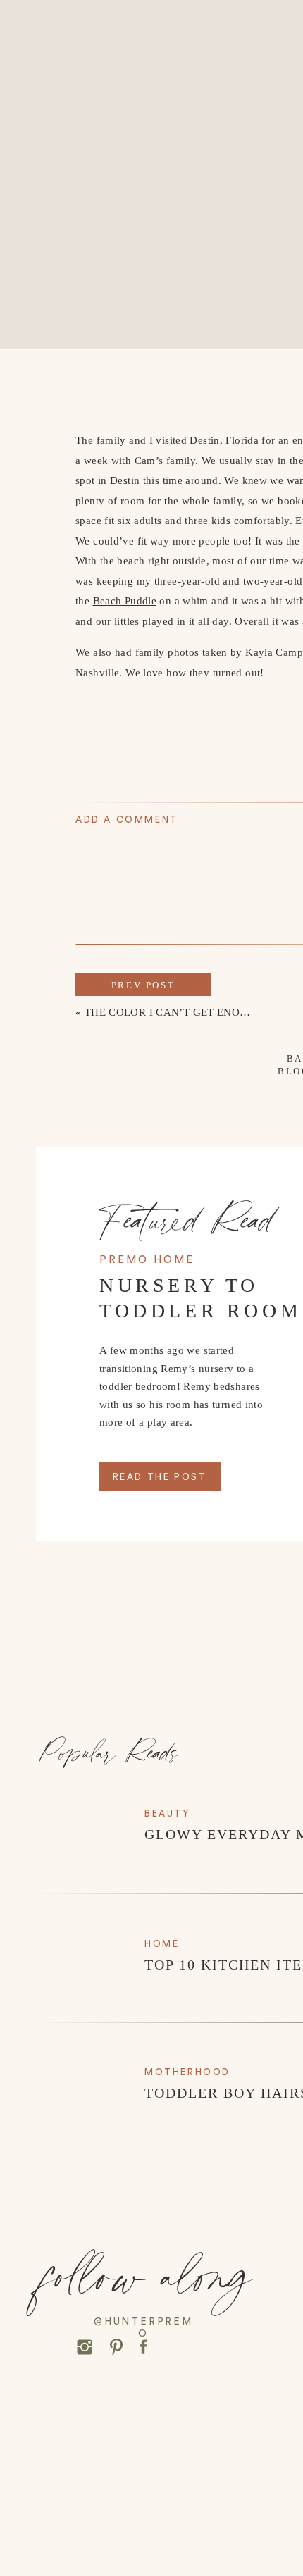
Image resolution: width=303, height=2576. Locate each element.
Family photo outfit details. (138, 1728)
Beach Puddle (125, 601)
